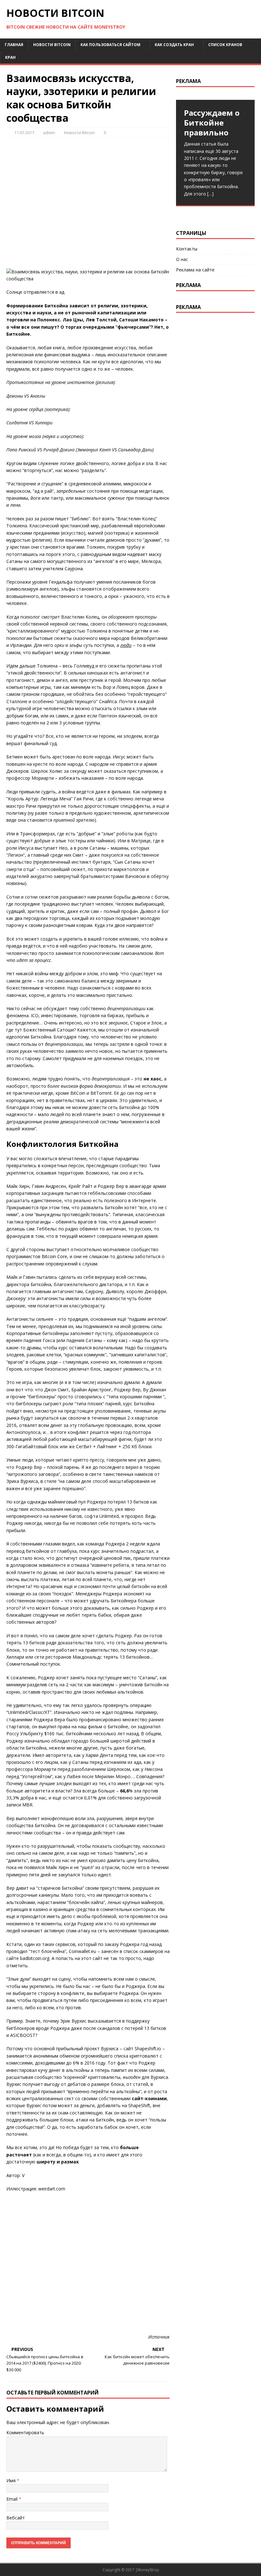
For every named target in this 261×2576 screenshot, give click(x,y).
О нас (182, 259)
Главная (14, 45)
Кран (10, 57)
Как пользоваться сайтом (110, 45)
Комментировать (25, 2432)
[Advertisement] (88, 203)
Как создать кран (174, 45)
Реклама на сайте (195, 270)
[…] (210, 194)
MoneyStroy (148, 2570)
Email (12, 2499)
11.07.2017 (24, 133)
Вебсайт (16, 2518)
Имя (11, 2480)
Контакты (187, 249)
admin (49, 133)
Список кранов (225, 45)
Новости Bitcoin (52, 45)
